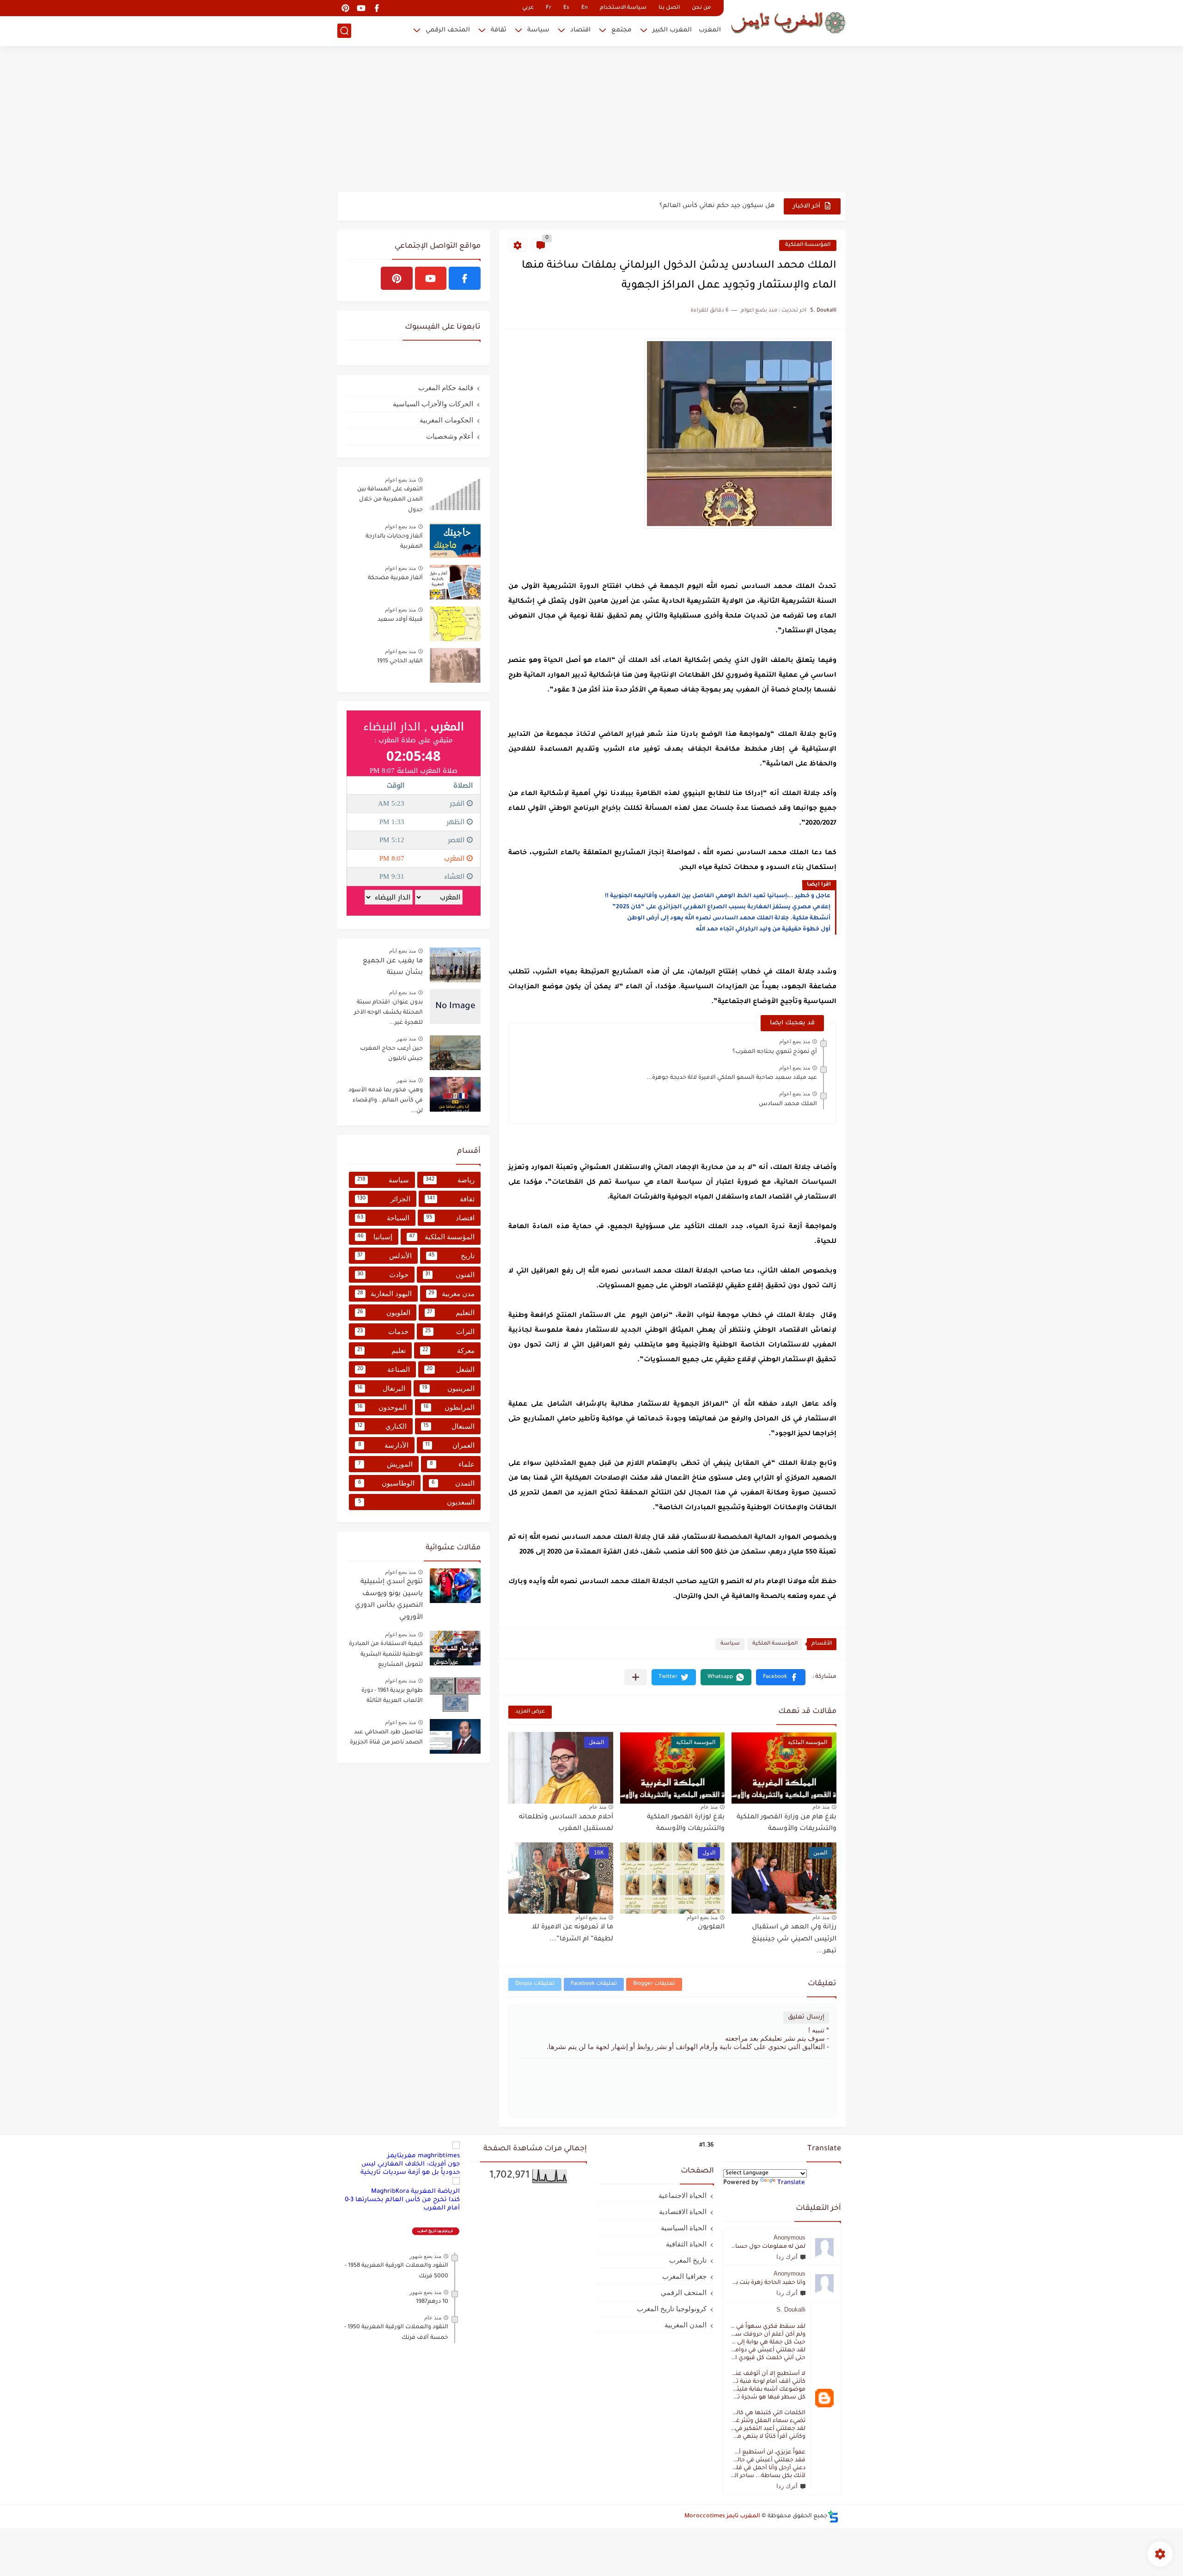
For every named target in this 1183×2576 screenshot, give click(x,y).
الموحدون (382, 1407)
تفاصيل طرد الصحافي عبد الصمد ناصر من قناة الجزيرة (386, 1738)
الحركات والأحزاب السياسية (433, 404)
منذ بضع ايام (402, 951)
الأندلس (384, 1256)
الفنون (450, 1275)
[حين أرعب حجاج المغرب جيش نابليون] (455, 1053)
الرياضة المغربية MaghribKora (415, 2192)
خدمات (383, 1331)
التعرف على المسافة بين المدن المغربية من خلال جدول (390, 500)
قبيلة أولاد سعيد (400, 620)
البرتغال (381, 1388)
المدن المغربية (686, 2325)
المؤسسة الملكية (808, 245)
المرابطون (449, 1407)
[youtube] (361, 8)
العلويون (711, 1927)
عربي (528, 8)
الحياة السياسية (684, 2228)
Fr (549, 8)
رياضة (450, 1180)
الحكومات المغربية (446, 420)
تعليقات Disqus (535, 1984)
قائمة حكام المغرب (446, 388)
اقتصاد (580, 30)
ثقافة (499, 30)
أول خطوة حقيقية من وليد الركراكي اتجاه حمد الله (763, 930)
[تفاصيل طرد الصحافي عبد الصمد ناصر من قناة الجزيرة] (455, 1736)
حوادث (383, 1275)
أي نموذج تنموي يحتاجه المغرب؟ (775, 1052)
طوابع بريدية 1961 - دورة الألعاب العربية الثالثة (392, 1696)
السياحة (383, 1218)
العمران (450, 1445)
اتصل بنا (669, 8)
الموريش (385, 1464)
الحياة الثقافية (686, 2244)
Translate (791, 2183)
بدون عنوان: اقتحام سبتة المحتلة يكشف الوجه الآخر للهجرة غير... (388, 1013)
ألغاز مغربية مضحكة (395, 578)
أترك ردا (787, 2257)
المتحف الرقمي (448, 30)
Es (566, 8)
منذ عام (821, 1807)
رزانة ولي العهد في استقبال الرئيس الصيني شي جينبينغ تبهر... (794, 1939)
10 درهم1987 (432, 2302)
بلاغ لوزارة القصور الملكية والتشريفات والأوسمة (686, 1823)
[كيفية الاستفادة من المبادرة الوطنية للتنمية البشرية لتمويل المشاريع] (455, 1648)
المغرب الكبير (672, 30)
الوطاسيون (386, 1483)
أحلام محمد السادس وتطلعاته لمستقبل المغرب (566, 1823)
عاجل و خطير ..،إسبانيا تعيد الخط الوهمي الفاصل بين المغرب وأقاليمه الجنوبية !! (718, 896)
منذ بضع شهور (425, 2256)
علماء (452, 1464)
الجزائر (384, 1199)
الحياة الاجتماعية (683, 2195)
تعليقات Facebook (594, 1984)
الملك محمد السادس (788, 1104)
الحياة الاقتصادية (683, 2212)
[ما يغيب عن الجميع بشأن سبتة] (455, 965)
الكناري (382, 1426)
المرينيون (448, 1388)
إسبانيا (375, 1237)
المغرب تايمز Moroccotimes (722, 2516)
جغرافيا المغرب (684, 2276)
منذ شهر (406, 1039)
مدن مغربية (451, 1294)
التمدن (453, 1483)
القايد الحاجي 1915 (400, 661)
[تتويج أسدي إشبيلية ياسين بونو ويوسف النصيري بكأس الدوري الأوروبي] (455, 1586)
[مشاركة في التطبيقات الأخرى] (636, 1677)
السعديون (417, 1502)
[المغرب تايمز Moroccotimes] (788, 22)
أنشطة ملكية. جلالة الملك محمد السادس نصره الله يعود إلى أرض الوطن (729, 918)
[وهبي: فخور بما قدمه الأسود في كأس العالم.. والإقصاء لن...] (455, 1094)
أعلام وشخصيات (450, 436)
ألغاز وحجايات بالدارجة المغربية (394, 542)
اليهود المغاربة (384, 1294)
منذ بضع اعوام (795, 1041)
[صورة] (455, 493)
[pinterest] (345, 8)
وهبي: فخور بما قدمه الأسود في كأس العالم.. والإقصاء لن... (386, 1101)
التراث (450, 1331)
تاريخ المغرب (688, 2260)
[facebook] (377, 8)
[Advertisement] (591, 120)
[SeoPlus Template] (833, 2517)
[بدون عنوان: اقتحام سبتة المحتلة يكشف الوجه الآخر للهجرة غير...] (455, 1007)
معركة (448, 1350)
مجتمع (622, 30)
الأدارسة (384, 1445)
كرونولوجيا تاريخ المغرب (672, 2309)
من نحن (701, 8)
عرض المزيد (530, 1712)
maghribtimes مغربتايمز (424, 2156)
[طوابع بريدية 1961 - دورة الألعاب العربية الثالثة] (455, 1695)
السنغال (449, 1426)
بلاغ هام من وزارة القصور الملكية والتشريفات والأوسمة (787, 1823)
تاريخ (452, 1256)
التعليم (451, 1312)
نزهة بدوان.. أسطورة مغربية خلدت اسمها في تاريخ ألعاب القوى (681, 206)
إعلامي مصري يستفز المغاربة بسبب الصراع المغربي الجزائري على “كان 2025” (721, 907)
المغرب (710, 30)
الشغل (451, 1369)
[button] (781, 1677)
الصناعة (384, 1369)
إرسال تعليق (806, 2017)
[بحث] (344, 31)
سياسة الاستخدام (623, 8)
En (585, 8)
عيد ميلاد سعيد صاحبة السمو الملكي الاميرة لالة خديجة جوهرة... (732, 1078)
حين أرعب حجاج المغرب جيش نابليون (391, 1054)
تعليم (381, 1350)
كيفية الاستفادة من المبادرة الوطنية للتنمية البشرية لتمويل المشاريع (386, 1655)
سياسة (538, 30)
